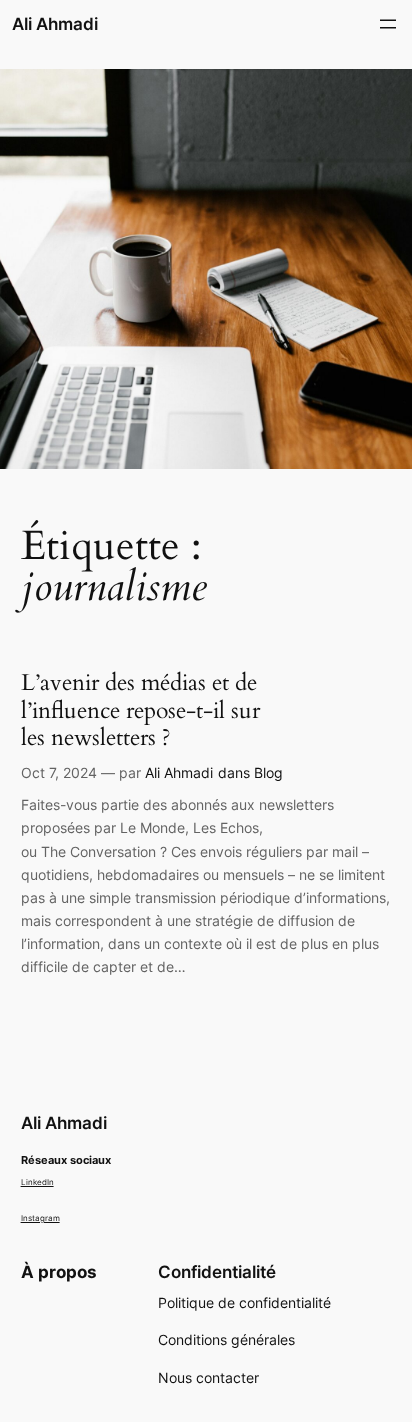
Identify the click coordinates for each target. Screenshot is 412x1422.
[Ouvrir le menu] (388, 24)
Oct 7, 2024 (59, 772)
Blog (268, 772)
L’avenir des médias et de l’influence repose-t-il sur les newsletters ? (140, 710)
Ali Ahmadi (55, 24)
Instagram (40, 1218)
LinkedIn (37, 1182)
